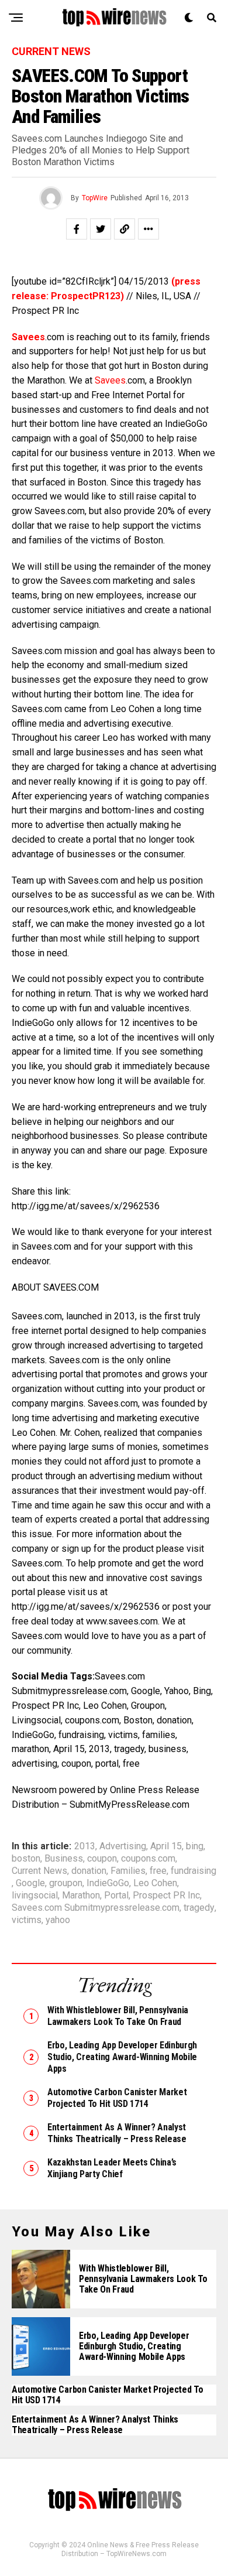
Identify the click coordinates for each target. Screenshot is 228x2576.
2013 (85, 1846)
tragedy (199, 1908)
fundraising (194, 1871)
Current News (39, 1871)
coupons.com (148, 1859)
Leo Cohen (155, 1883)
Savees (110, 380)
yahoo (58, 1920)
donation (89, 1871)
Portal (116, 1896)
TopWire (95, 198)
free (158, 1871)
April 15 (166, 1846)
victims (27, 1920)
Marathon (81, 1896)
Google (30, 1883)
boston (26, 1859)
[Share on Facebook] (77, 229)
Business (64, 1859)
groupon (66, 1883)
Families (128, 1871)
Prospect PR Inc (166, 1896)
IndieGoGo (108, 1883)
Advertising (123, 1846)
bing (195, 1846)
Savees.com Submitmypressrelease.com (96, 1908)
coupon (102, 1859)
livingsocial (35, 1896)
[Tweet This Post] (101, 229)
